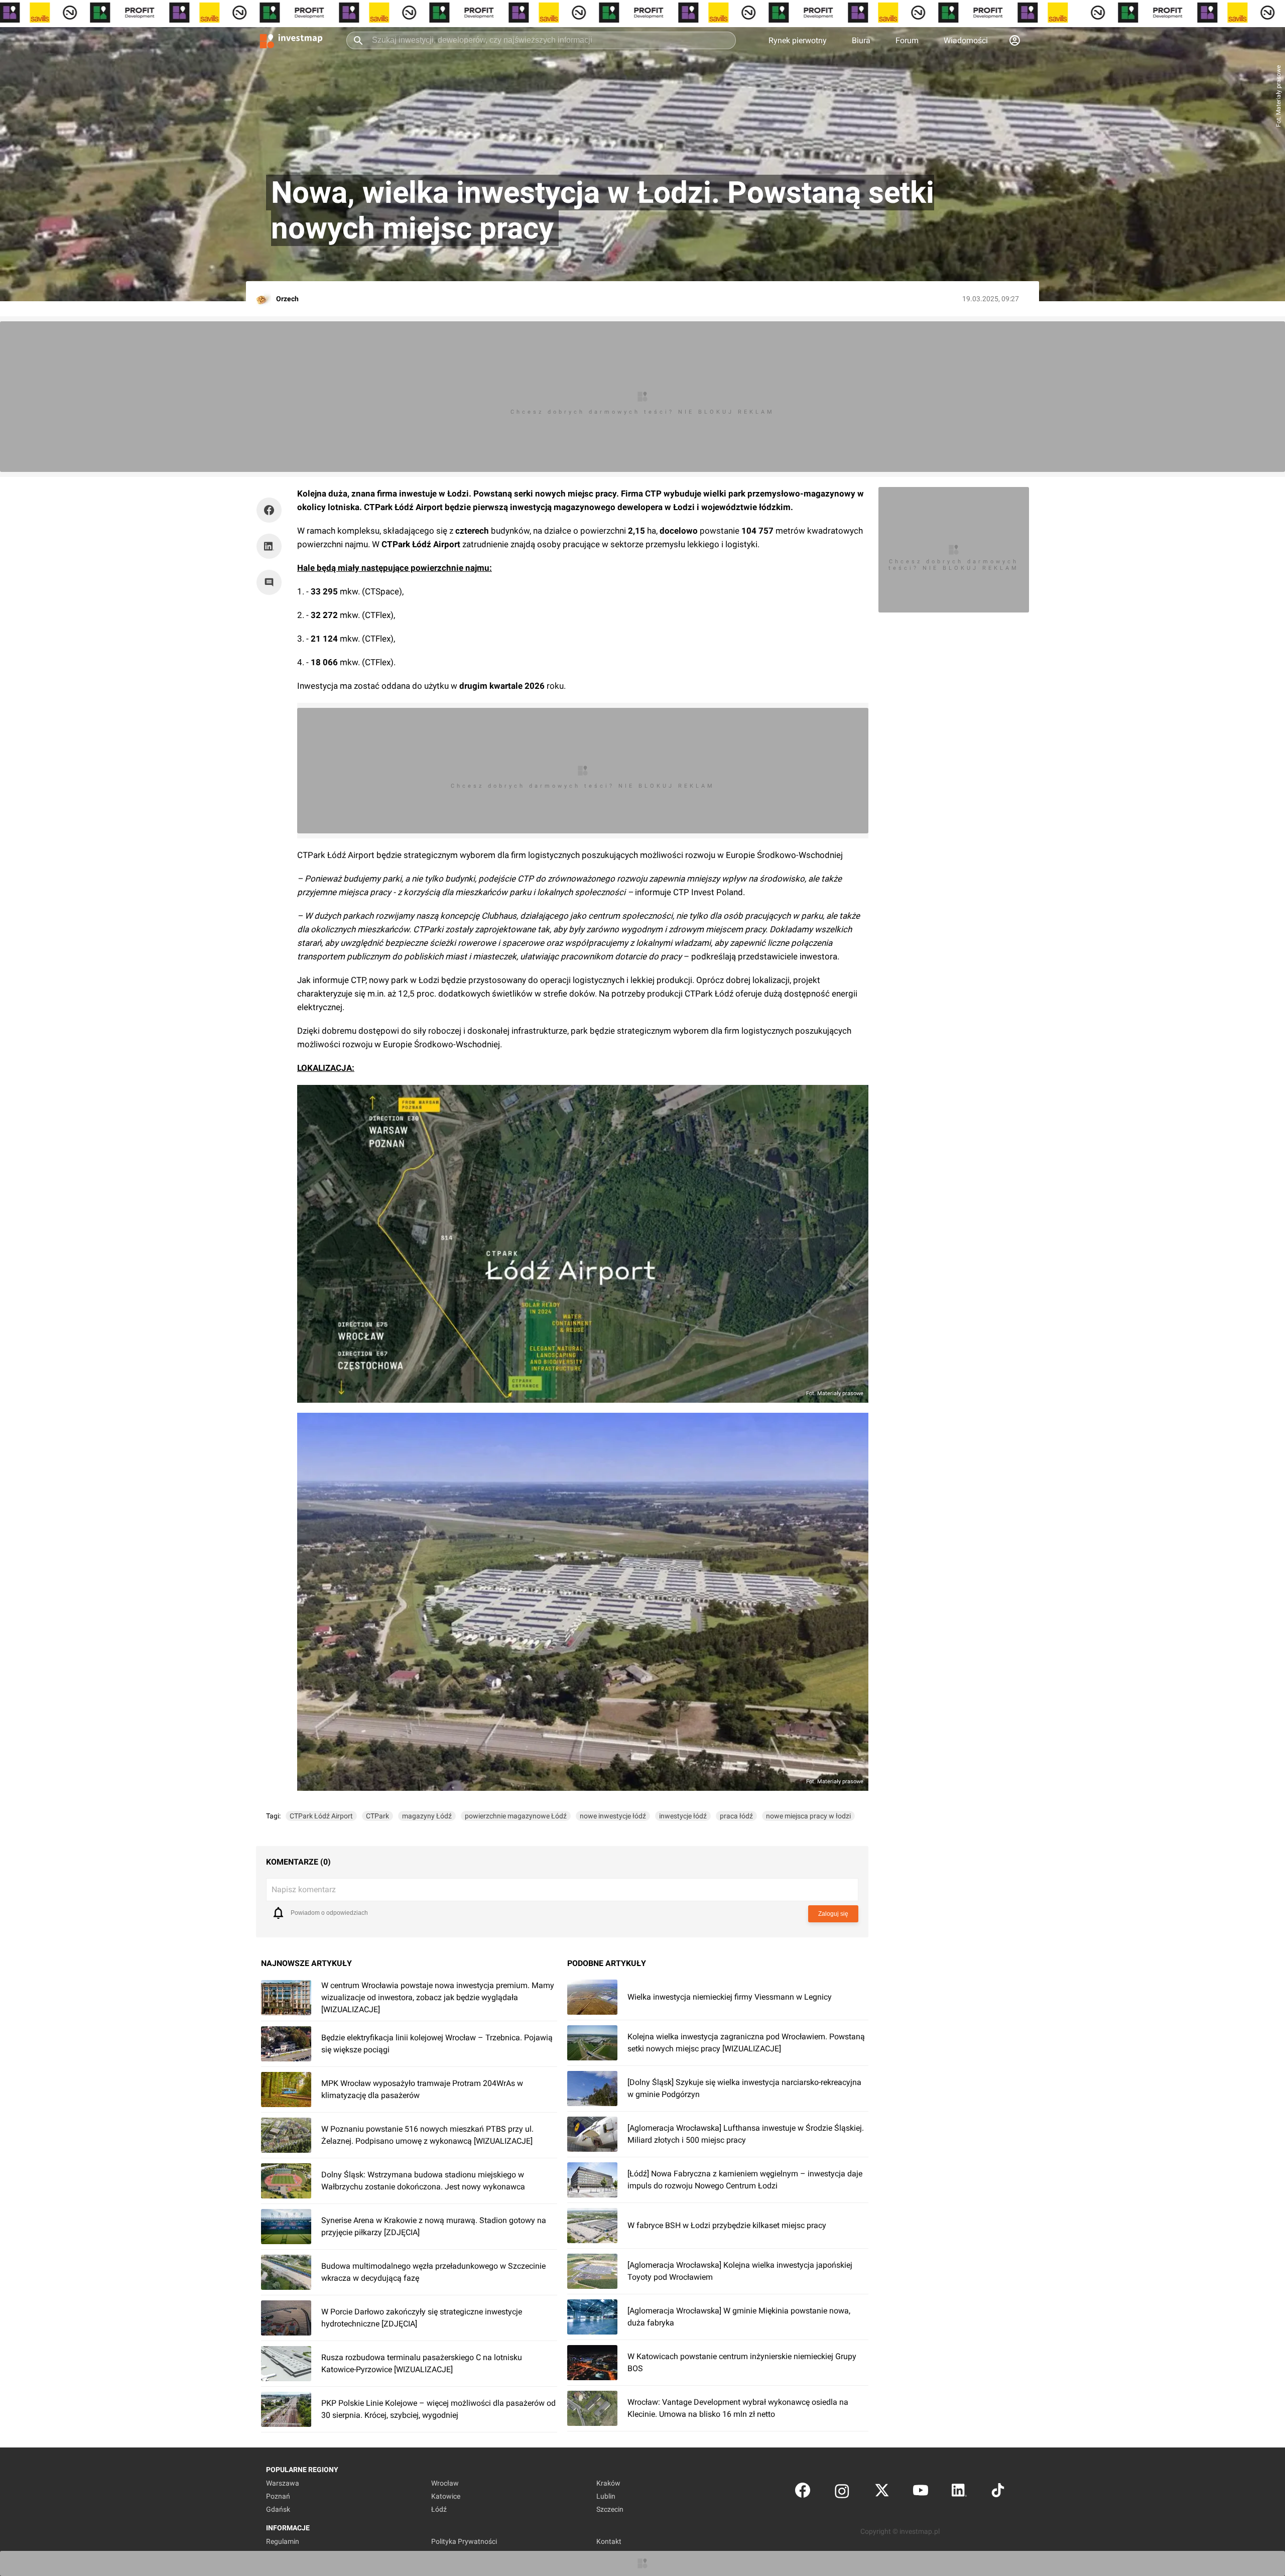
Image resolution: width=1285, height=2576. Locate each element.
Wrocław (445, 2483)
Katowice (446, 2496)
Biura (861, 40)
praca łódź (736, 1816)
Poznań (278, 2496)
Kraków (608, 2483)
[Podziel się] (272, 510)
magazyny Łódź (427, 1816)
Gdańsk (278, 2509)
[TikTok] (998, 2492)
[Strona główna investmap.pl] (291, 40)
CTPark (377, 1816)
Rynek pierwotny (798, 40)
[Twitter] (882, 2492)
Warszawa (283, 2483)
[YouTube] (921, 2492)
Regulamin (283, 2541)
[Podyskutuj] (272, 582)
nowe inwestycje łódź (613, 1816)
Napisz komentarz (304, 1889)
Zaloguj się (833, 1914)
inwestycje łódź (683, 1816)
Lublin (606, 2496)
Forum (907, 40)
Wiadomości (966, 40)
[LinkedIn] (959, 2492)
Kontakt (609, 2541)
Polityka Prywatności (464, 2541)
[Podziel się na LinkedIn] (269, 546)
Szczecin (610, 2509)
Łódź (439, 2509)
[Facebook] (803, 2492)
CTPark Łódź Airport (321, 1816)
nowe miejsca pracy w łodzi (808, 1816)
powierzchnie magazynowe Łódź (516, 1816)
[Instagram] (842, 2492)
